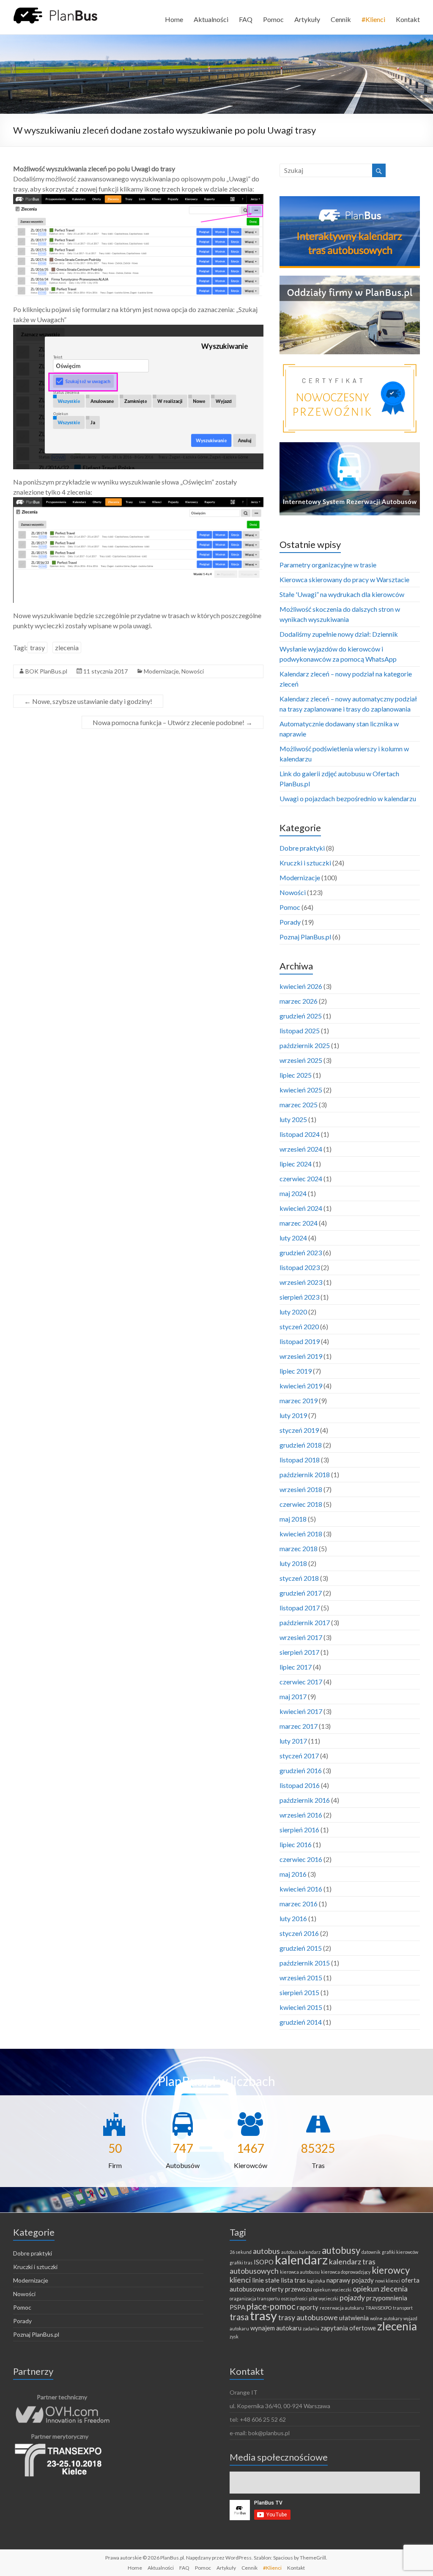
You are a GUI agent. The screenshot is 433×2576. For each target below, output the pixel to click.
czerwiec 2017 (301, 1682)
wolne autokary (386, 2318)
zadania (311, 2328)
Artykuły (307, 19)
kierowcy (391, 2270)
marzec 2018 (299, 1548)
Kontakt (408, 19)
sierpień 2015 (299, 1992)
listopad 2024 (300, 1134)
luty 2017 (293, 1741)
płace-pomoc (271, 2306)
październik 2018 (305, 1474)
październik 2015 (305, 1963)
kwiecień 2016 (301, 1889)
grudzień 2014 (301, 2022)
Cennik (341, 19)
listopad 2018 (300, 1460)
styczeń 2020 (299, 1326)
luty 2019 (293, 1415)
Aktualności (211, 19)
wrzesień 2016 (301, 1815)
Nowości (193, 671)
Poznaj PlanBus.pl (305, 937)
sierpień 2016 (299, 1830)
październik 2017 (305, 1622)
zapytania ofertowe (348, 2328)
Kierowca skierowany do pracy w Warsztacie (344, 579)
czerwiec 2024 (301, 1178)
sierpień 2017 (299, 1652)
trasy (37, 647)
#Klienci (373, 19)
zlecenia (67, 647)
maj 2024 (293, 1193)
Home (174, 19)
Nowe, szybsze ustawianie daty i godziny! (88, 701)
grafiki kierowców (400, 2252)
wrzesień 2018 (301, 1489)
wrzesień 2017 (301, 1637)
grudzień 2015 (301, 1948)
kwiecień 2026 (301, 986)
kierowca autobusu (300, 2272)
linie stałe (266, 2280)
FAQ (246, 19)
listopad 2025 (300, 1031)
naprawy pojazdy (350, 2280)
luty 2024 (293, 1238)
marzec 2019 (299, 1400)
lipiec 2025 (296, 1075)
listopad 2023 (300, 1267)
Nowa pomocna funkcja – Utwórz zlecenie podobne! (173, 722)
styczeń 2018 (299, 1578)
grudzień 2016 (301, 1770)
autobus (266, 2251)
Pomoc (273, 19)
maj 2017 (293, 1696)
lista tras (293, 2280)
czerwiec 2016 (301, 1859)
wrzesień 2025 (301, 1060)
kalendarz (301, 2260)
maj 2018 (293, 1519)
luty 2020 (293, 1312)
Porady (290, 922)
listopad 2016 (300, 1785)
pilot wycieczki (323, 2298)
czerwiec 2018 (301, 1504)
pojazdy (352, 2297)
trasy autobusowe (308, 2317)
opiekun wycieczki (332, 2290)
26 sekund (241, 2252)
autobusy (341, 2250)
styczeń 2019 (299, 1430)
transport (403, 2308)
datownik (371, 2252)
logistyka (316, 2281)
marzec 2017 (299, 1726)
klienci (240, 2280)
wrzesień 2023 (301, 1282)
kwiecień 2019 (301, 1386)
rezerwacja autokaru (342, 2308)
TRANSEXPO (378, 2308)
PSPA (237, 2307)
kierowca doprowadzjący (346, 2272)
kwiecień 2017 (301, 1711)
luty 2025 (293, 1119)
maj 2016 (293, 1874)
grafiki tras (241, 2263)
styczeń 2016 (299, 1933)
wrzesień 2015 (301, 1978)
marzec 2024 (299, 1223)
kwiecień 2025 (301, 1090)
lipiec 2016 (296, 1844)
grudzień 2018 (301, 1445)
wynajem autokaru (276, 2328)
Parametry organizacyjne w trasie (328, 565)
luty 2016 (293, 1918)
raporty (308, 2307)
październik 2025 (305, 1045)
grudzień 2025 (301, 1016)
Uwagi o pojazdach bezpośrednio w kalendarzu (348, 798)
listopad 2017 (300, 1608)
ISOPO (264, 2262)
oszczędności (294, 2298)
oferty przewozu (289, 2289)
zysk (234, 2336)
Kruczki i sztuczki (305, 863)
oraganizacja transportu (255, 2298)
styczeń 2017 (299, 1756)
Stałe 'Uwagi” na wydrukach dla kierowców (342, 594)
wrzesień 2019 (301, 1356)
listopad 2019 (300, 1341)
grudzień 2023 (301, 1252)
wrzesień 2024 (301, 1149)
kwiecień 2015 (301, 2007)
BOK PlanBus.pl (46, 671)
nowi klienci (388, 2281)
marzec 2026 (299, 1001)
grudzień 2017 (301, 1593)
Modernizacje (161, 671)
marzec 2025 (299, 1105)
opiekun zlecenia (380, 2289)
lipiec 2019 (296, 1371)
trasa (239, 2317)
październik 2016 (305, 1800)
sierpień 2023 (299, 1297)
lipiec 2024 (296, 1164)
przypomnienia (387, 2298)
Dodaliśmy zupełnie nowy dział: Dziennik (339, 634)
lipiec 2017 (296, 1667)
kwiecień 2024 (301, 1208)
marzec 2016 (299, 1904)
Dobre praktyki (302, 848)
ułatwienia (354, 2318)
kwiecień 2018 (301, 1534)
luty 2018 (293, 1563)
